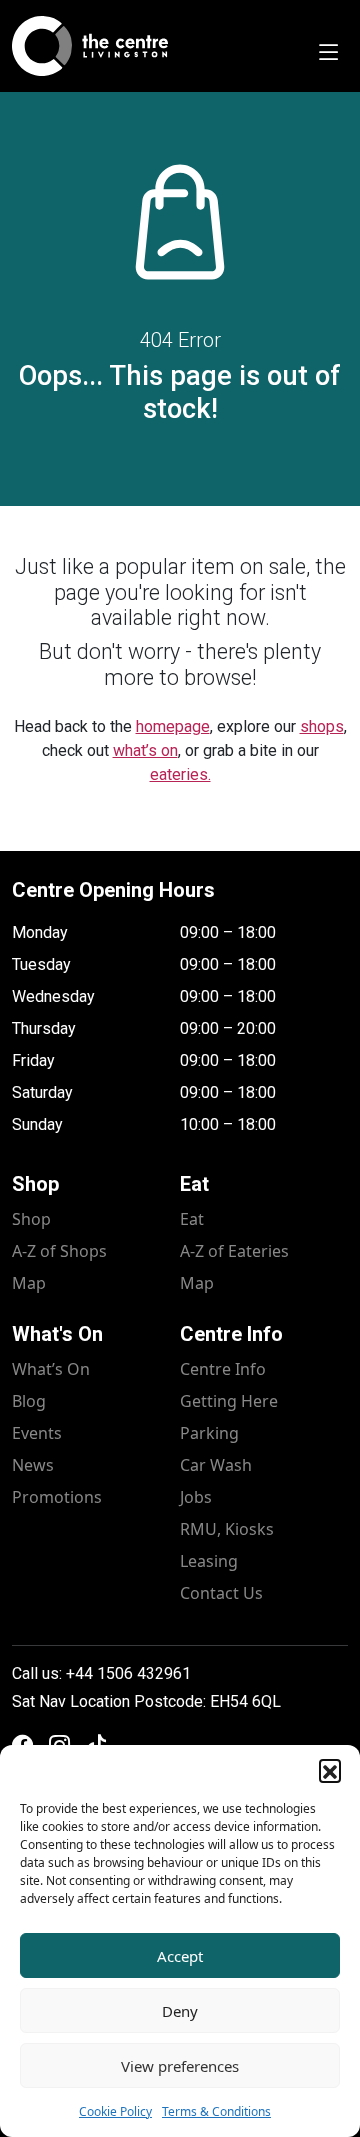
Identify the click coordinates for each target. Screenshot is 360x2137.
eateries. (180, 774)
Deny (180, 2011)
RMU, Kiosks (227, 1529)
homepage (173, 726)
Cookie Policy (115, 2111)
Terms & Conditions (216, 2111)
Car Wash (216, 1465)
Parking (209, 1433)
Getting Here (229, 1401)
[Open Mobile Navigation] (328, 54)
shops (322, 726)
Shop (31, 1219)
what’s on (145, 750)
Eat (192, 1219)
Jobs (196, 1497)
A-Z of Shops (59, 1251)
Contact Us (221, 1593)
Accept (180, 1956)
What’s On (51, 1369)
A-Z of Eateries (234, 1251)
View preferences (180, 2066)
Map (29, 1283)
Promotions (57, 1497)
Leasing (209, 1561)
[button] (330, 1770)
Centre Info (223, 1369)
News (33, 1465)
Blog (29, 1401)
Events (37, 1433)
